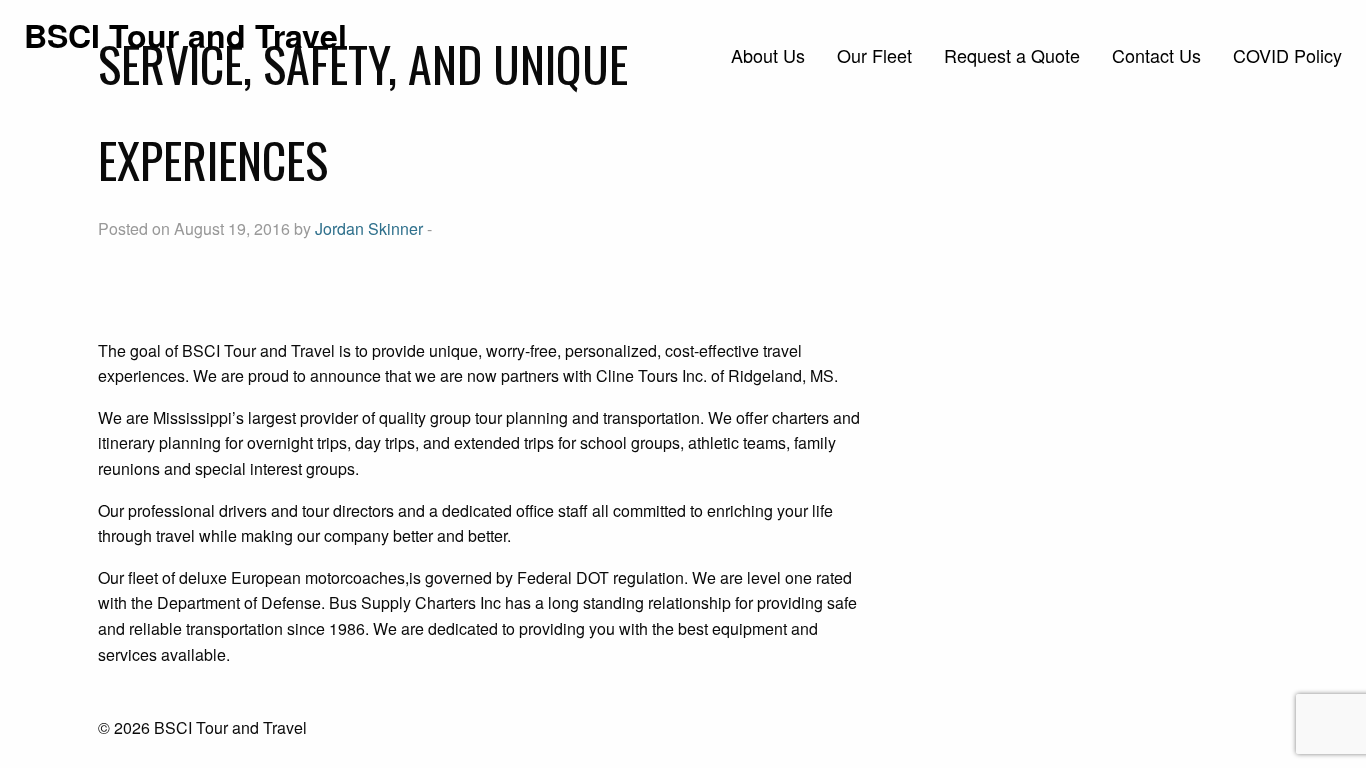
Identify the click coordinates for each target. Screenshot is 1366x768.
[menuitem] (768, 55)
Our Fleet (874, 55)
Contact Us (1156, 55)
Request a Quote (1012, 55)
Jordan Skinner (369, 228)
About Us (768, 55)
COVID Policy (1287, 55)
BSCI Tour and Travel (185, 35)
